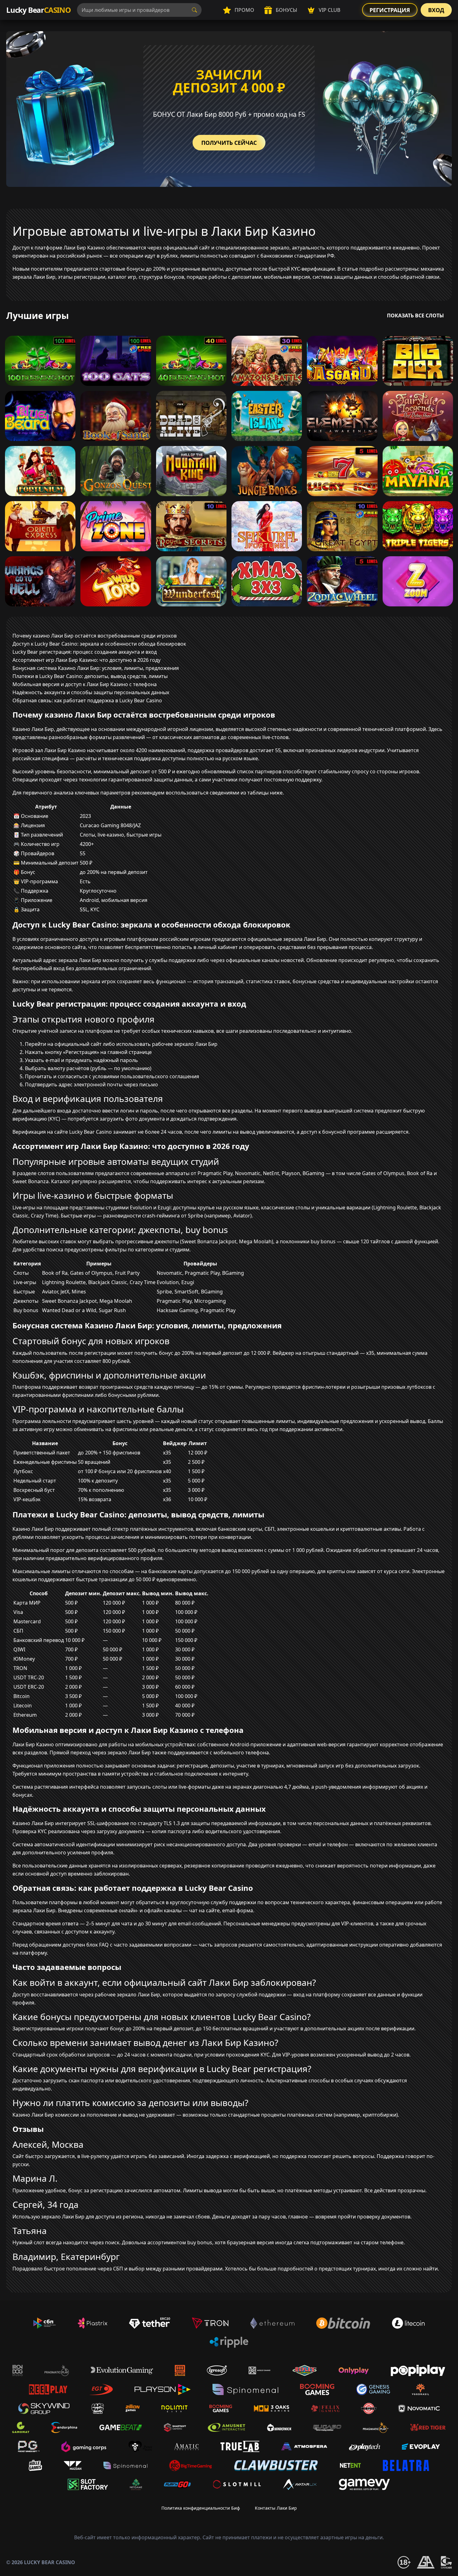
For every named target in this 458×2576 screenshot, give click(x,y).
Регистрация (390, 10)
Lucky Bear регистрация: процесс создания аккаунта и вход (85, 652)
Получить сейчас (229, 143)
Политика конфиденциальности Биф (201, 2508)
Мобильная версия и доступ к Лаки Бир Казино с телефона (85, 684)
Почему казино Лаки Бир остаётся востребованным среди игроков (95, 636)
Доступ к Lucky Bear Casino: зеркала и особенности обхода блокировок (99, 644)
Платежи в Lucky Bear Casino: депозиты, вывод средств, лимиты (90, 676)
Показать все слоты (415, 315)
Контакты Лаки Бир (276, 2508)
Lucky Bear (38, 10)
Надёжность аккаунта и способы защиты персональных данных (91, 692)
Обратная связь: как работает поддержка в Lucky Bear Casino (87, 700)
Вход (436, 10)
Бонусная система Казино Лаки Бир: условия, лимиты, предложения (96, 668)
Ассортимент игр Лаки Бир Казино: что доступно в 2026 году (86, 660)
